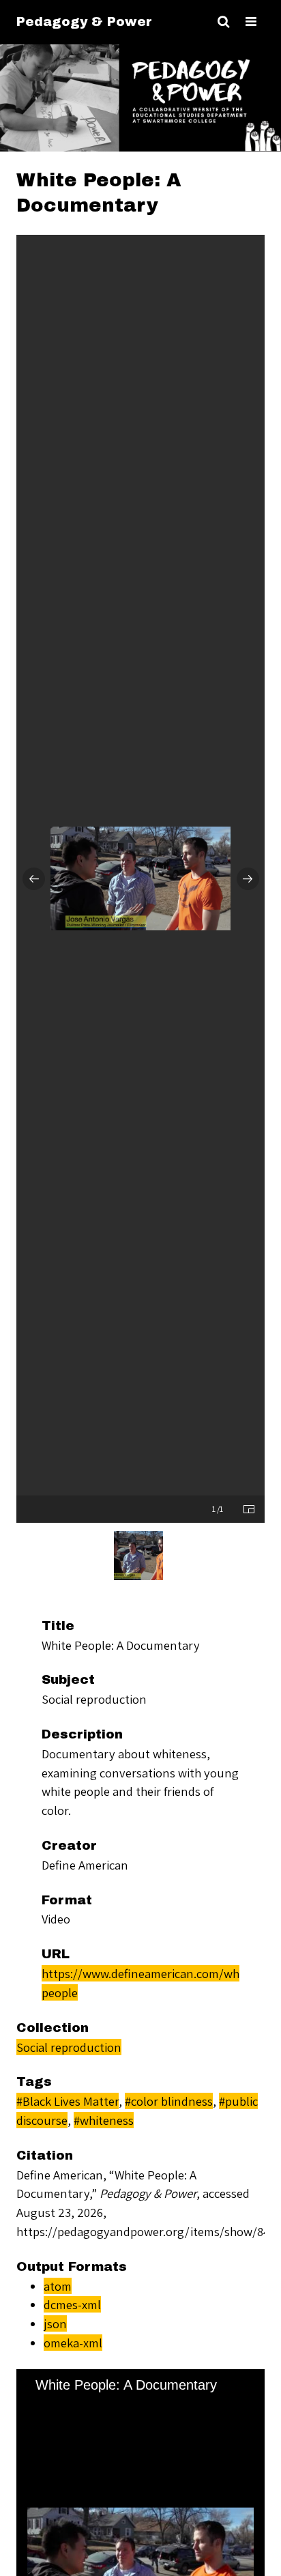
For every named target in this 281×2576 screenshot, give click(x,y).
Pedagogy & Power (84, 22)
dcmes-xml (72, 2304)
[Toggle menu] (251, 22)
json (55, 2323)
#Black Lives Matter (68, 2101)
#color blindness (169, 2101)
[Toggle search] (223, 22)
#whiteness (104, 2120)
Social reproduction (69, 2047)
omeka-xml (73, 2343)
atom (58, 2286)
